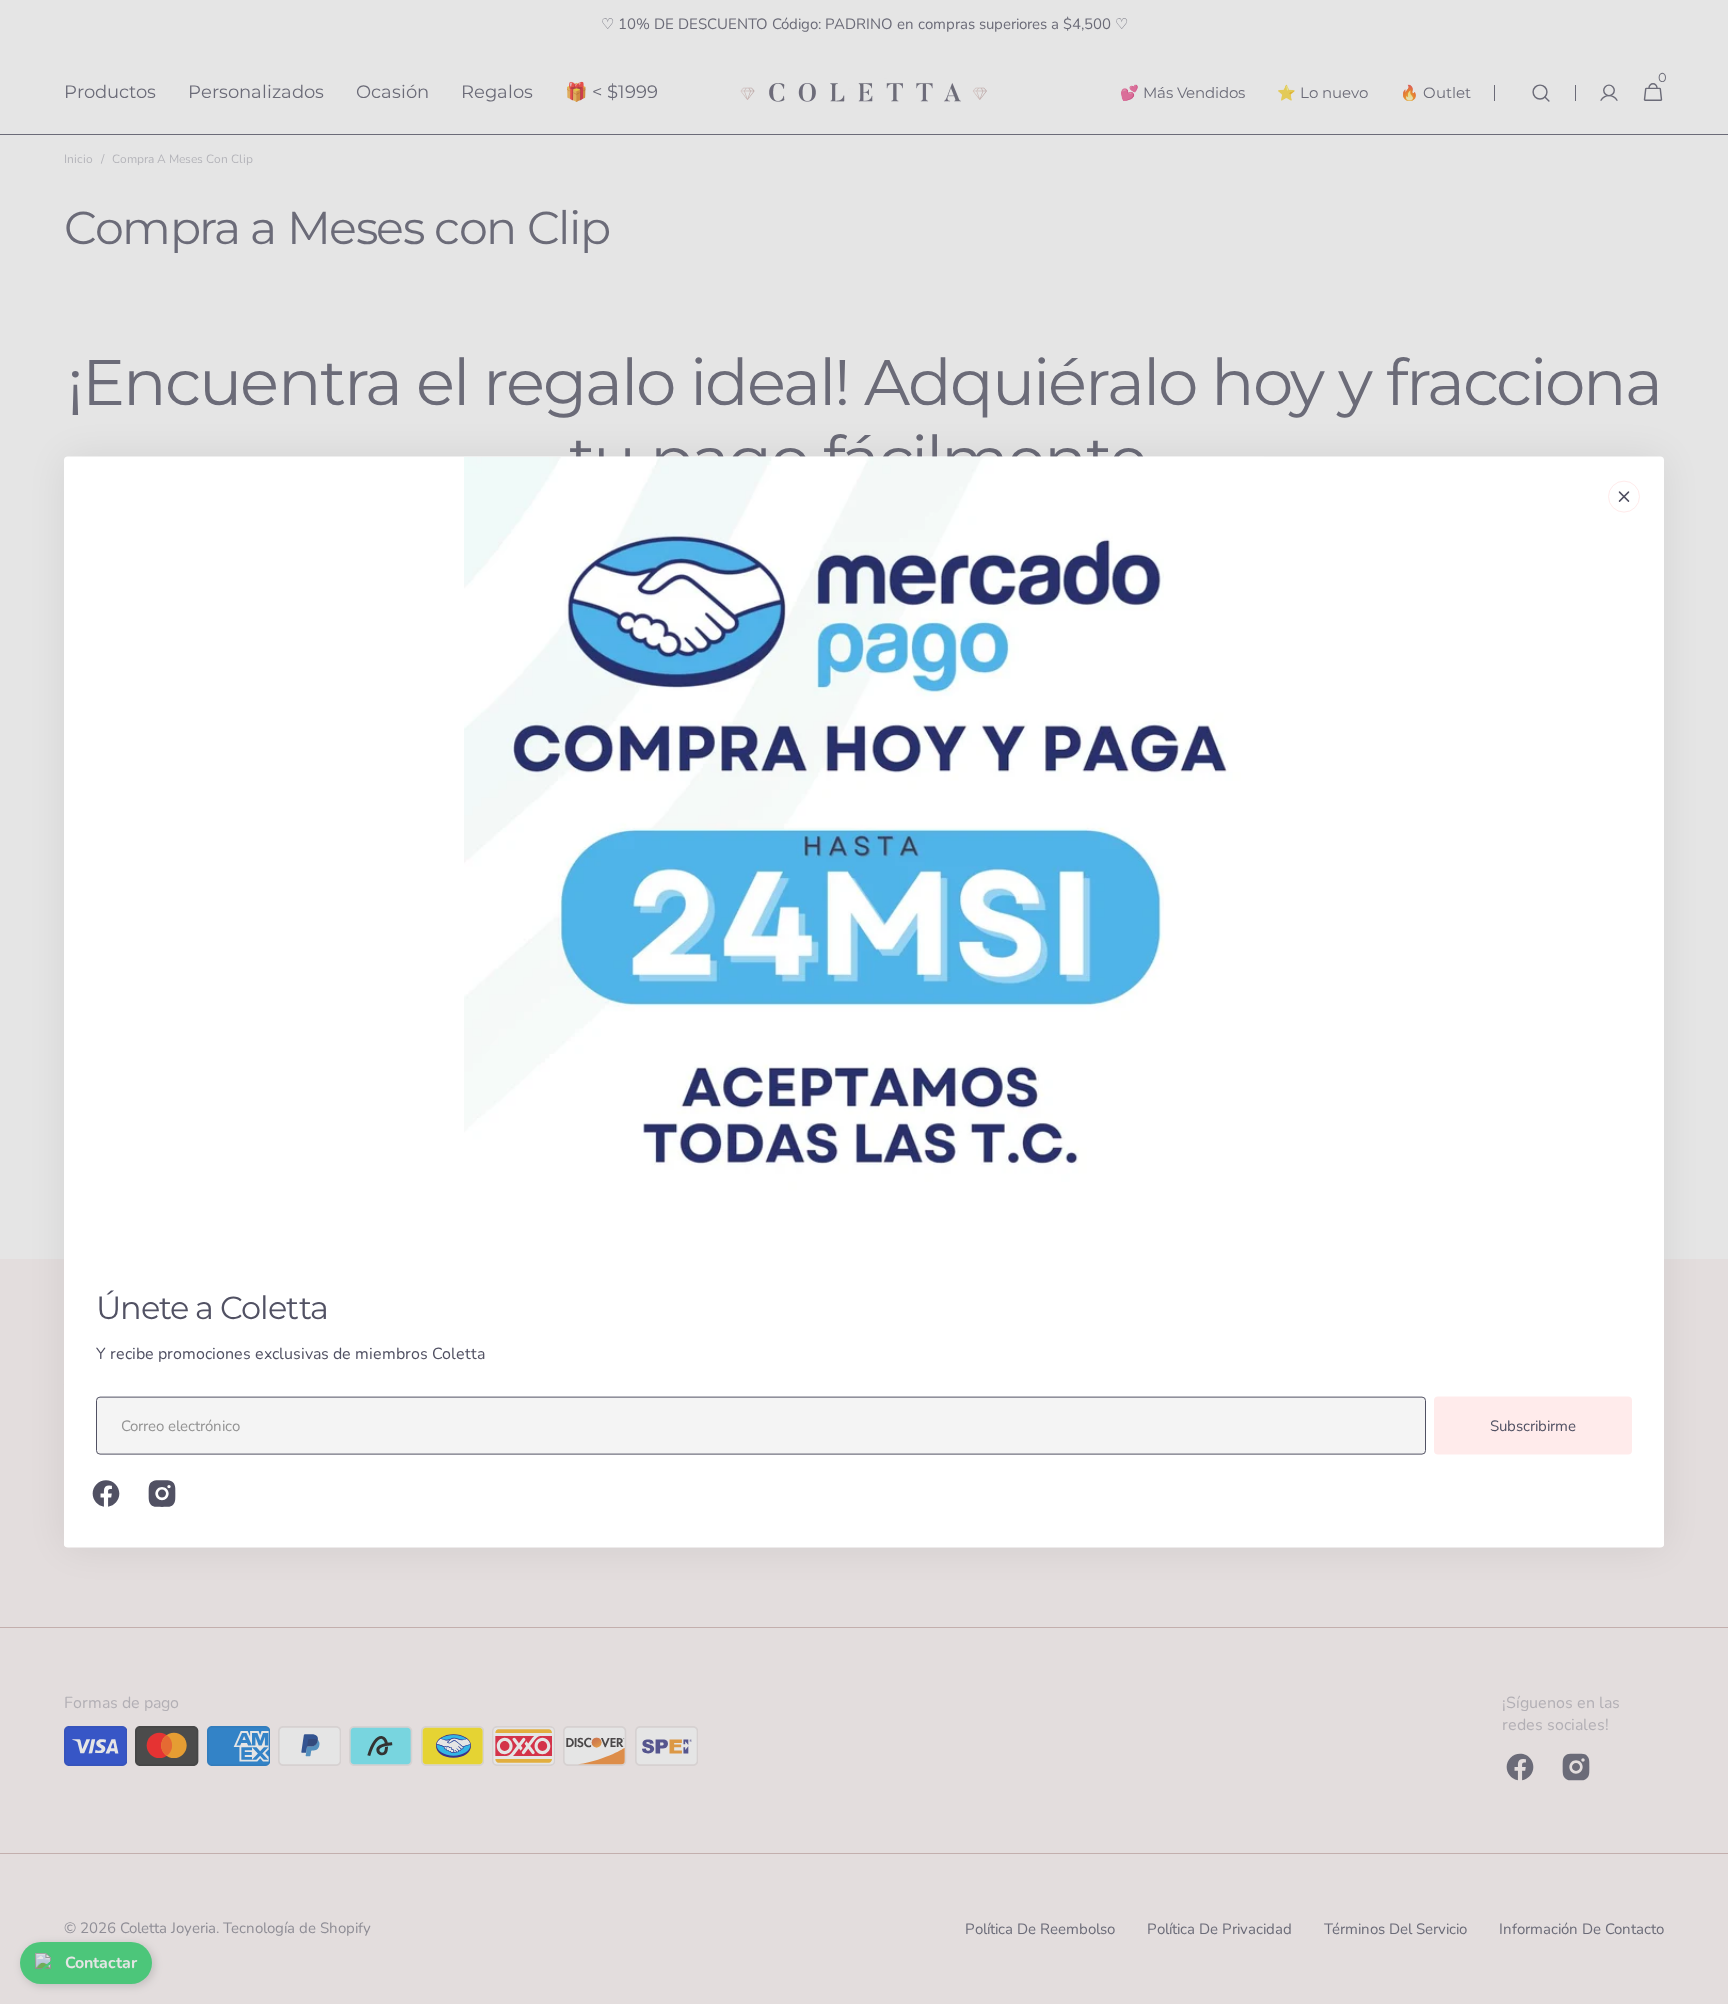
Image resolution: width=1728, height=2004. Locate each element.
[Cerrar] (1624, 497)
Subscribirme (1533, 1426)
